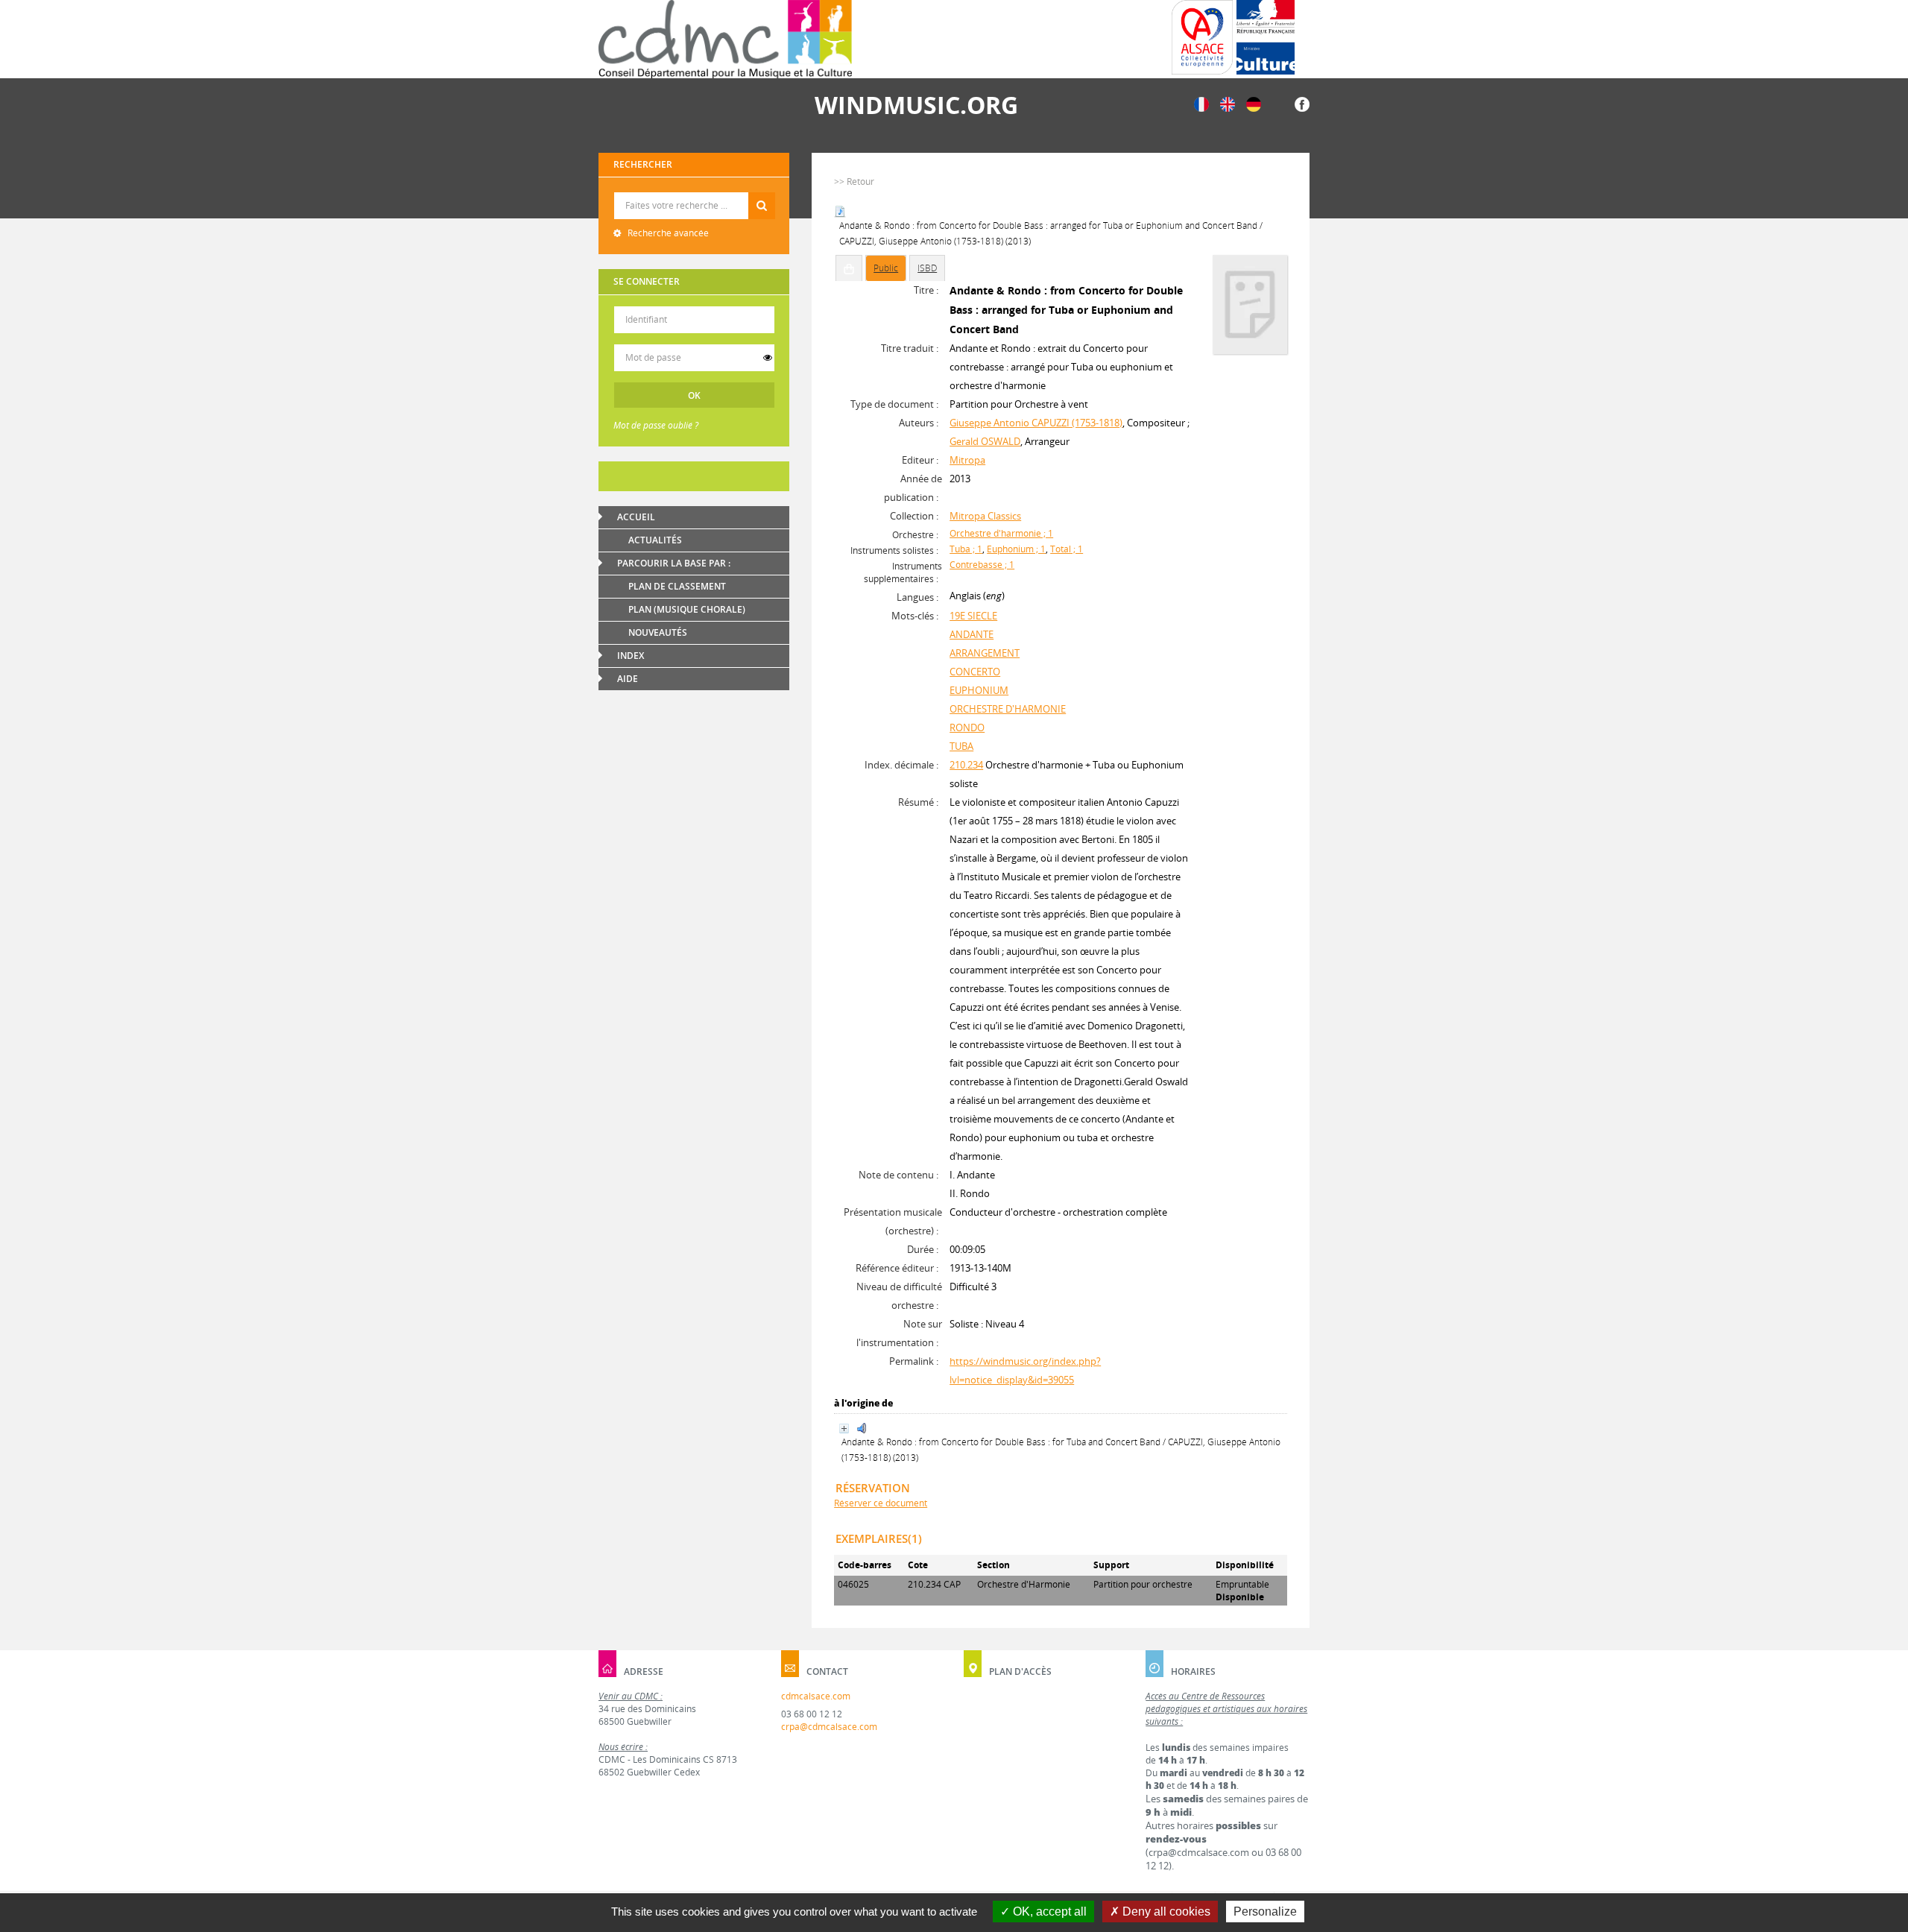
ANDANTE (972, 634)
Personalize (1265, 1912)
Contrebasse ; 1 (982, 565)
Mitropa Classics (985, 516)
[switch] (768, 358)
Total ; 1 (1067, 549)
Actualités (655, 540)
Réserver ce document (881, 1503)
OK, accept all (1048, 1912)
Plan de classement (677, 586)
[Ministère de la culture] (1266, 37)
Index (631, 656)
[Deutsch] (1254, 103)
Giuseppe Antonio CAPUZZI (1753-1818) (1036, 423)
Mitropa (967, 460)
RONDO (967, 727)
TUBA (961, 746)
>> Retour (854, 181)
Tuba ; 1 (966, 549)
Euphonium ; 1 (1016, 549)
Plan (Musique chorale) (687, 609)
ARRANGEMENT (985, 653)
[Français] (1201, 103)
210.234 (966, 765)
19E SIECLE (973, 616)
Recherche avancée (667, 233)
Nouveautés (658, 632)
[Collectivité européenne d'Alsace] (1202, 37)
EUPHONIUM (979, 690)
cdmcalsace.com (816, 1696)
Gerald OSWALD (985, 441)
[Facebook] (1302, 103)
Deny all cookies (1165, 1912)
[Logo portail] (725, 39)
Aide (628, 679)
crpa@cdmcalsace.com (829, 1727)
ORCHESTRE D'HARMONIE (1008, 709)
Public (886, 268)
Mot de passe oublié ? (656, 425)
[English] (1228, 103)
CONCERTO (975, 672)
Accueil (636, 517)
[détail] (844, 1429)
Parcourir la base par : (674, 563)
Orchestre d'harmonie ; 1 (1001, 533)
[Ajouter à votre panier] (849, 268)
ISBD (927, 268)
